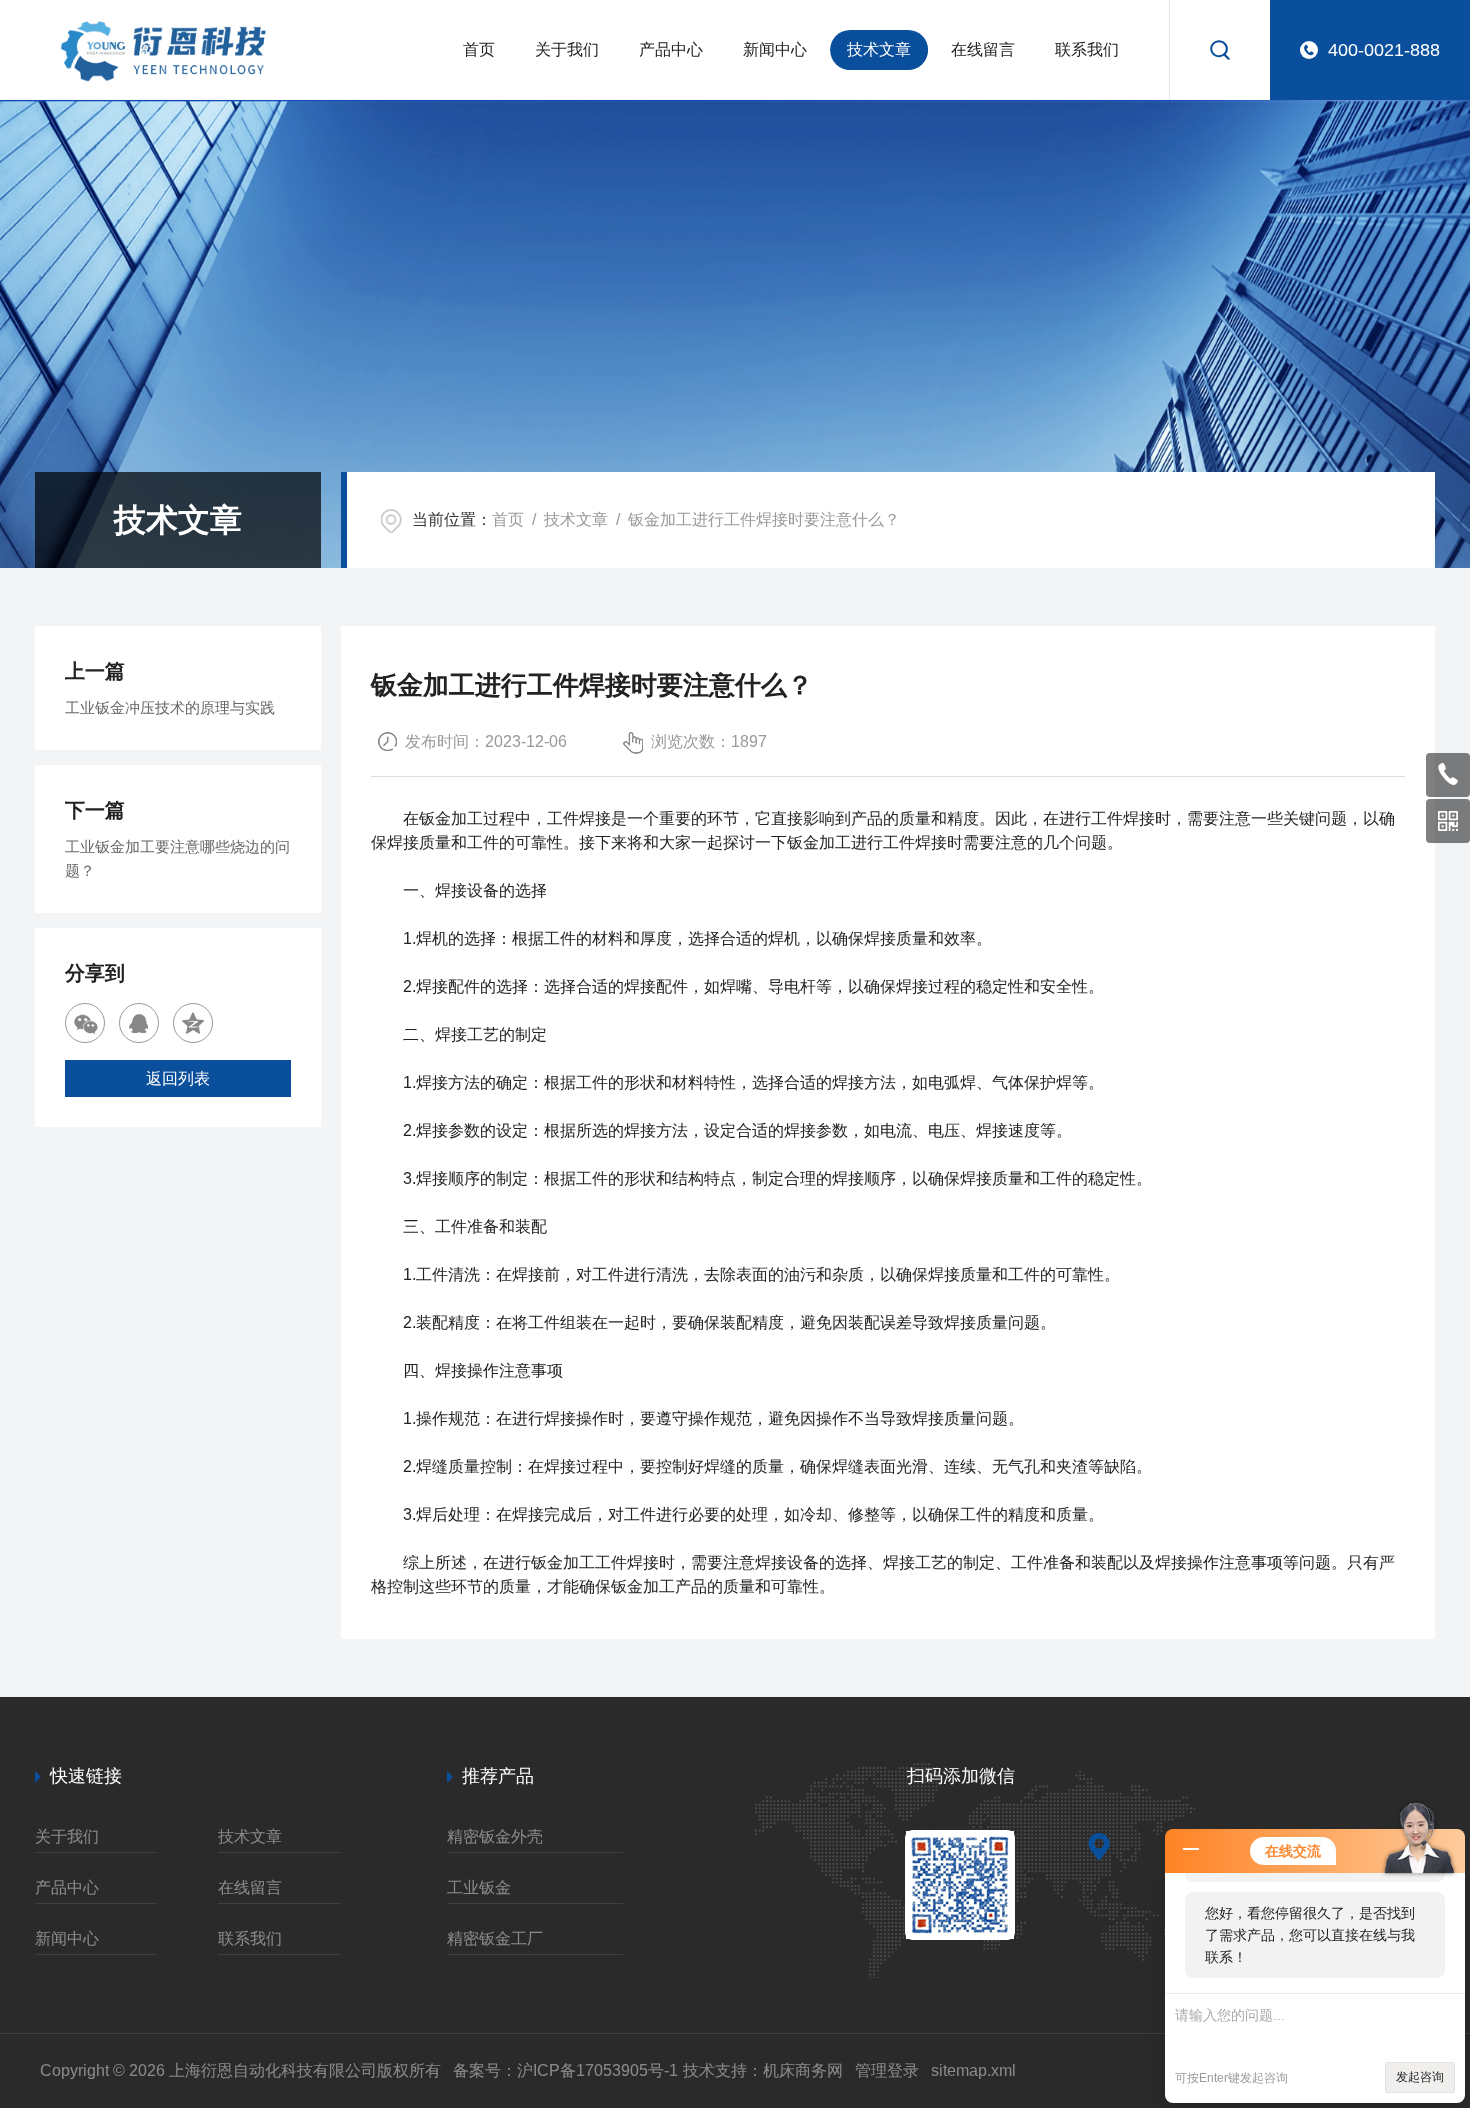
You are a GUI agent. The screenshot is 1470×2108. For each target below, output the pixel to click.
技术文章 (879, 49)
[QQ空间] (193, 1023)
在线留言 (983, 49)
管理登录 (887, 2070)
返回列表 (178, 1078)
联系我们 (1087, 49)
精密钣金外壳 (495, 1836)
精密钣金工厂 (495, 1938)
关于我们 (567, 49)
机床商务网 (803, 2070)
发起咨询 (1420, 2077)
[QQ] (139, 1023)
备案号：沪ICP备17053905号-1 (565, 2070)
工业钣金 (479, 1887)
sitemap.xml (973, 2070)
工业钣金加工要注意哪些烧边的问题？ (177, 858)
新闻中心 (775, 49)
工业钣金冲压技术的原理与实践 (170, 707)
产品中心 (671, 49)
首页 (479, 49)
